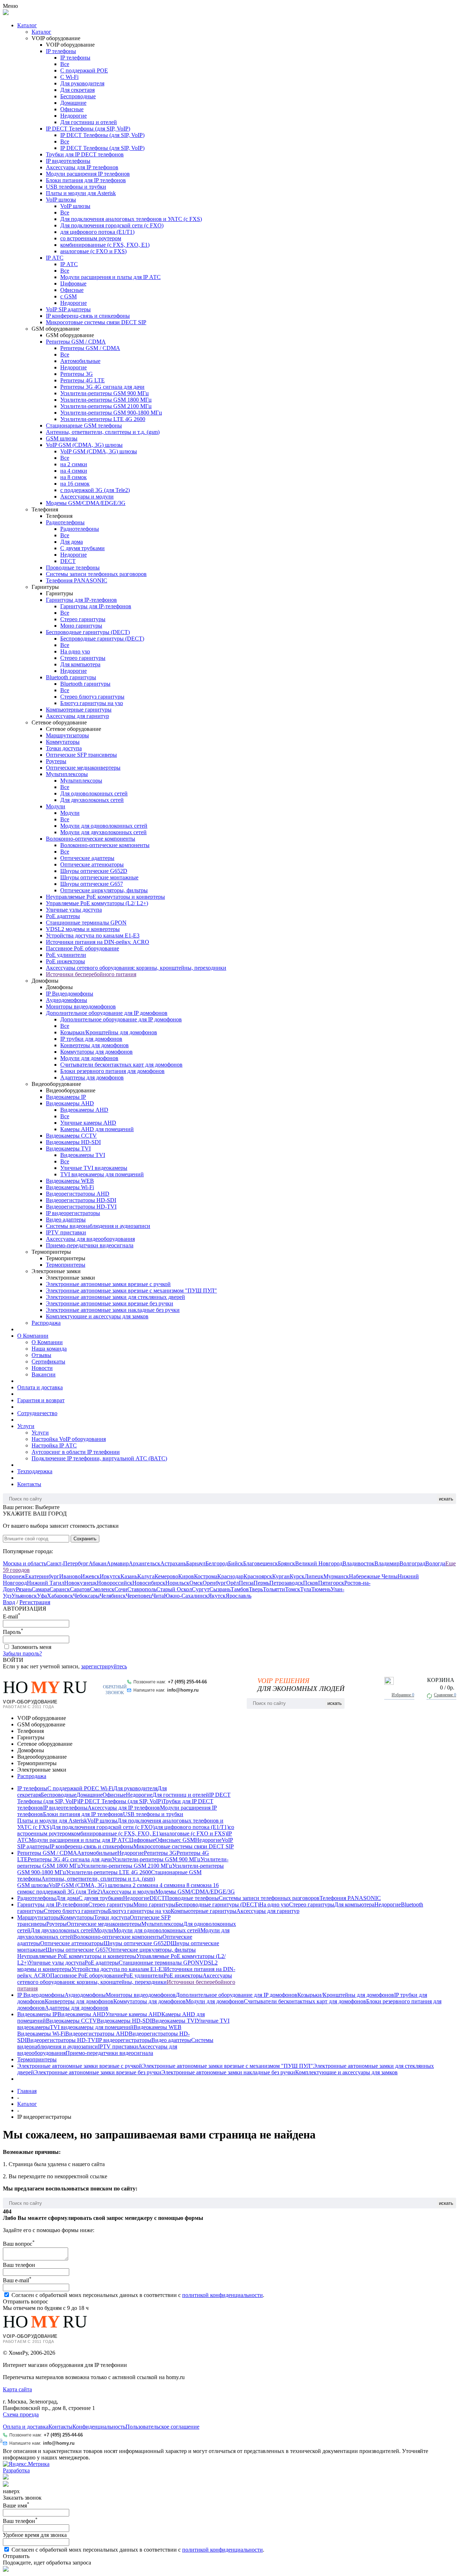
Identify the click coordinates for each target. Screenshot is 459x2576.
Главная (27, 2091)
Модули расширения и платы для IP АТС (110, 277)
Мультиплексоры (67, 774)
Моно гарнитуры (81, 626)
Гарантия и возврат (41, 1400)
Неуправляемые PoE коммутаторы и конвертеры (105, 897)
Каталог (27, 25)
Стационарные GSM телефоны (84, 426)
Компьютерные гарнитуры (79, 710)
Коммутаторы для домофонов (96, 1052)
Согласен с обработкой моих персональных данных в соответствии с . (138, 2295)
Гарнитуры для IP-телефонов (81, 600)
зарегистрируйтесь (104, 1666)
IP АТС (55, 258)
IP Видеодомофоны (70, 994)
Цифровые (73, 283)
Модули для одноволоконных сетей (104, 826)
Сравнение (445, 1695)
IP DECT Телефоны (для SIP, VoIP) (88, 129)
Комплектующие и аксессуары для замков (97, 1316)
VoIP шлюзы (61, 200)
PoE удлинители (66, 955)
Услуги (26, 1426)
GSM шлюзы (62, 438)
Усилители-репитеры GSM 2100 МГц (106, 406)
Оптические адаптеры (87, 858)
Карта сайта (17, 2389)
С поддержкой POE (84, 70)
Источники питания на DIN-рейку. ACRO (98, 942)
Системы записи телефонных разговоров (96, 574)
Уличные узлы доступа (74, 910)
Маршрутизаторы (67, 735)
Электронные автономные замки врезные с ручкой (108, 1284)
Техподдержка (35, 1471)
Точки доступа (64, 748)
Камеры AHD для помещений (97, 1129)
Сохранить (85, 1539)
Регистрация (35, 1602)
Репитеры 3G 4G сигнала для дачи (102, 387)
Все (65, 64)
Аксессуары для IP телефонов (82, 167)
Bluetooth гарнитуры (71, 677)
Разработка (16, 2470)
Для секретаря (77, 90)
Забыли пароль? (22, 1653)
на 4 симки (74, 471)
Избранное (403, 1695)
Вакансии (44, 1374)
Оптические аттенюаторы (92, 864)
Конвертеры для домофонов (94, 1045)
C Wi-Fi (69, 77)
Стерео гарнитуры (83, 619)
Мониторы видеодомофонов (81, 1006)
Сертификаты (48, 1362)
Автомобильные (80, 361)
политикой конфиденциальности (223, 2295)
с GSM (68, 296)
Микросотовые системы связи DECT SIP (96, 322)
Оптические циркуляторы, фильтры (104, 890)
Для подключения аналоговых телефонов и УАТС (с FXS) (131, 219)
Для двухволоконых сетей (92, 800)
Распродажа (46, 1323)
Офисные (72, 109)
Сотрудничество (37, 1413)
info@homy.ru (183, 1690)
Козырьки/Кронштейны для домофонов (109, 1032)
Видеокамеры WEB (70, 1181)
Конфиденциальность (99, 2427)
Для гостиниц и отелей (89, 122)
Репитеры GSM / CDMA (76, 342)
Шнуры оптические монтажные (99, 877)
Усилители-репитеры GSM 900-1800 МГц (111, 413)
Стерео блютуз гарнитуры (92, 697)
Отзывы (41, 1355)
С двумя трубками (82, 548)
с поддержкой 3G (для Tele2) (95, 490)
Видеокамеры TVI (68, 1148)
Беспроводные (78, 96)
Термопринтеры (66, 1265)
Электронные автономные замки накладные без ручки (113, 1310)
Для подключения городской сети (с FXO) (112, 225)
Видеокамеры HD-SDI (73, 1142)
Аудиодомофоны (67, 1000)
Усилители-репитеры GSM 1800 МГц (106, 400)
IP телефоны (61, 51)
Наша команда (49, 1349)
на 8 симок (74, 477)
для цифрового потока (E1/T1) (97, 232)
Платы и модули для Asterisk (81, 193)
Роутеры (56, 761)
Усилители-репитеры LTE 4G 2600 (103, 419)
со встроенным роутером (91, 238)
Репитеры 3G (77, 374)
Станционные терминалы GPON (86, 923)
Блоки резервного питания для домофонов (112, 1071)
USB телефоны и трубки (76, 187)
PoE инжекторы (65, 961)
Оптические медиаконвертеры (83, 768)
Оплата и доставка (40, 1387)
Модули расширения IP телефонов (88, 174)
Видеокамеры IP (66, 1097)
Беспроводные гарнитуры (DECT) (88, 632)
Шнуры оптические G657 (92, 884)
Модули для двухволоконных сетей (103, 832)
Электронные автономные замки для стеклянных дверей (115, 1297)
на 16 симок (75, 484)
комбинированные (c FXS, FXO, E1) (105, 245)
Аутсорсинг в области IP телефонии (76, 1452)
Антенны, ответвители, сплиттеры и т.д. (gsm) (103, 432)
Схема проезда (21, 2414)
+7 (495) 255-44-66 (187, 1682)
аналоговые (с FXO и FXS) (93, 251)
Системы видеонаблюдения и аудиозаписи (98, 1226)
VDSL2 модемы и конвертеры (83, 929)
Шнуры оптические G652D (94, 871)
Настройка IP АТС (54, 1445)
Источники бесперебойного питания (91, 974)
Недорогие (74, 116)
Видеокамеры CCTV (71, 1136)
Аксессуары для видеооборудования (90, 1239)
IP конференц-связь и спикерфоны (88, 316)
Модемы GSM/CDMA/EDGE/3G (86, 503)
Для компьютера (80, 664)
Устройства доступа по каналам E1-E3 (93, 935)
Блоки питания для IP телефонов (86, 180)
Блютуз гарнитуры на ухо (92, 703)
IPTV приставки (66, 1232)
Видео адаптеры (66, 1220)
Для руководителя (82, 83)
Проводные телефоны (73, 568)
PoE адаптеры (63, 916)
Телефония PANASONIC (77, 580)
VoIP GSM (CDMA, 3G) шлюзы (84, 445)
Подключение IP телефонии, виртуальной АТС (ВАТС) (99, 1458)
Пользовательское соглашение (162, 2427)
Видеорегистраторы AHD (78, 1194)
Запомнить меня (31, 1647)
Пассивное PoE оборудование (82, 948)
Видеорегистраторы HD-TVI (81, 1207)
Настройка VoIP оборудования (69, 1439)
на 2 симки (74, 464)
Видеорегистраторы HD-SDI (81, 1200)
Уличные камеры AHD (88, 1123)
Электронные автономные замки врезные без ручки (110, 1303)
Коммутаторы (63, 742)
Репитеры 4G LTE (82, 380)
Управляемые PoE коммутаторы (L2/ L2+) (97, 903)
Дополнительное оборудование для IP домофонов (107, 1013)
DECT (68, 561)
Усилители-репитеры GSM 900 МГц (105, 393)
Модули (56, 806)
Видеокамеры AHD (70, 1103)
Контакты (29, 1484)
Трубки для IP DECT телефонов (85, 154)
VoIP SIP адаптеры (68, 309)
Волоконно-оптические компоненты (91, 839)
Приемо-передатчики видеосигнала (90, 1245)
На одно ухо (75, 651)
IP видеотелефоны (68, 161)
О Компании (33, 1336)
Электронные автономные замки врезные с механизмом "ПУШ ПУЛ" (131, 1291)
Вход (9, 1602)
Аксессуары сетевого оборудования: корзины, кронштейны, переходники (136, 968)
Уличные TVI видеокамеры (94, 1168)
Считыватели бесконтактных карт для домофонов (121, 1065)
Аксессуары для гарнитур (77, 716)
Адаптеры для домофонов (92, 1077)
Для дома (72, 542)
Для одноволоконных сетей (94, 793)
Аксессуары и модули (87, 497)
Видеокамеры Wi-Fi (70, 1187)
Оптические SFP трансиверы (81, 755)
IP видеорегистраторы (73, 1213)
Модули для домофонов (89, 1058)
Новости (42, 1368)
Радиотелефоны (65, 522)
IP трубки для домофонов (91, 1039)
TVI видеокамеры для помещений (102, 1174)
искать (446, 1499)
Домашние (73, 103)
